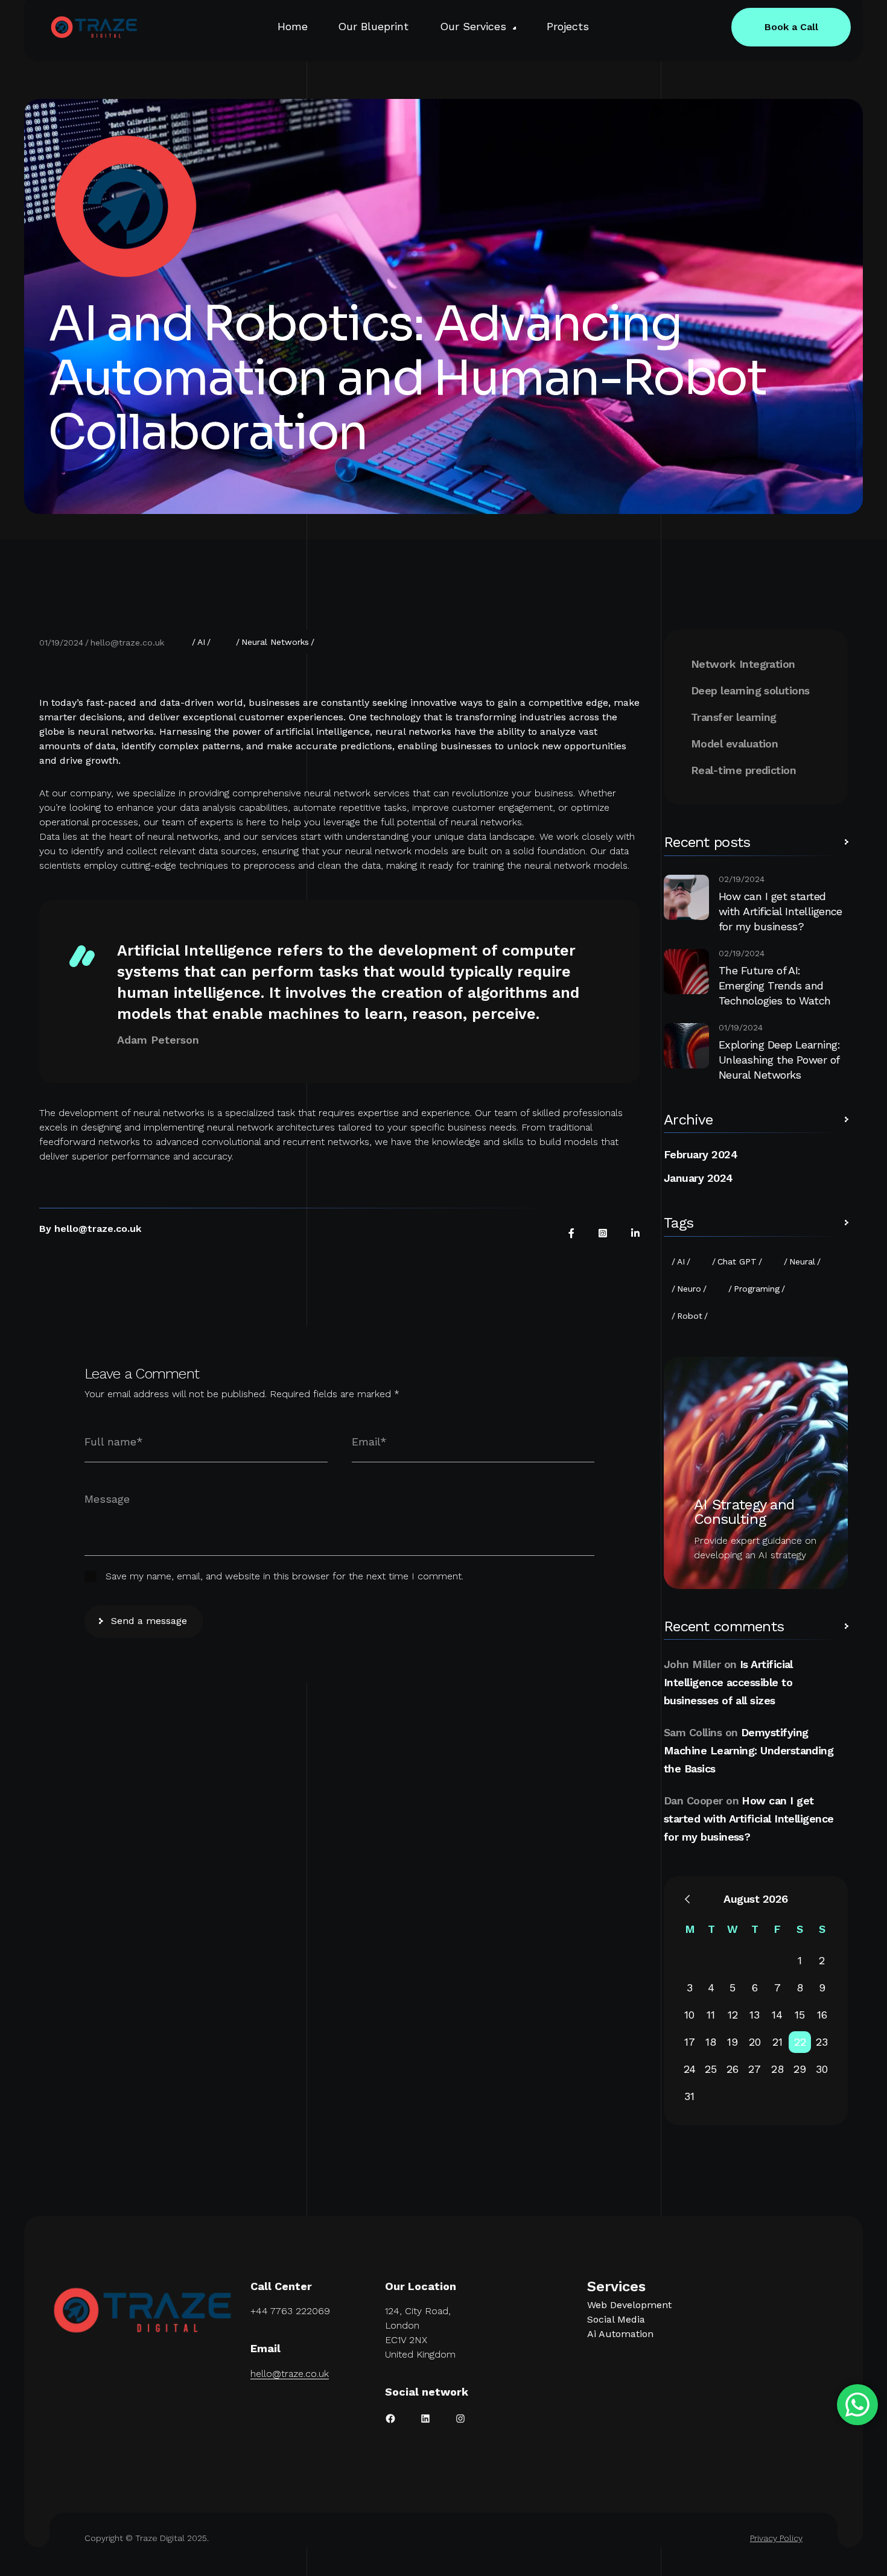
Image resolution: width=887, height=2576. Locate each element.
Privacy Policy (776, 2538)
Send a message (149, 1621)
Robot (690, 1316)
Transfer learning (734, 717)
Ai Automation (620, 2334)
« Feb (687, 1899)
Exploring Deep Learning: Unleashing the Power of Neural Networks (779, 1060)
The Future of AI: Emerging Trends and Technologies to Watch (775, 985)
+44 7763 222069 (290, 2311)
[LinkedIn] (635, 1233)
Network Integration (743, 664)
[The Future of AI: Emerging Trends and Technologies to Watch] (686, 972)
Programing (757, 1289)
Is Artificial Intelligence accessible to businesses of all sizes (728, 1682)
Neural (802, 1261)
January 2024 (698, 1178)
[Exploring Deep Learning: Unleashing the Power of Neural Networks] (686, 1046)
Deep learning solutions (750, 690)
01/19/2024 (61, 642)
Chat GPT (737, 1261)
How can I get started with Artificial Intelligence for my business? (780, 911)
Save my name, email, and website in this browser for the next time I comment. (285, 1576)
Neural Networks (275, 642)
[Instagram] (603, 1233)
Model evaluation (734, 744)
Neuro (689, 1289)
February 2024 (701, 1154)
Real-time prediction (743, 770)
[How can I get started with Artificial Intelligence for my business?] (686, 897)
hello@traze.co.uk (127, 642)
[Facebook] (571, 1233)
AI (201, 642)
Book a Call (791, 27)
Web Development (629, 2305)
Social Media (616, 2319)
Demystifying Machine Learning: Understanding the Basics (749, 1750)
